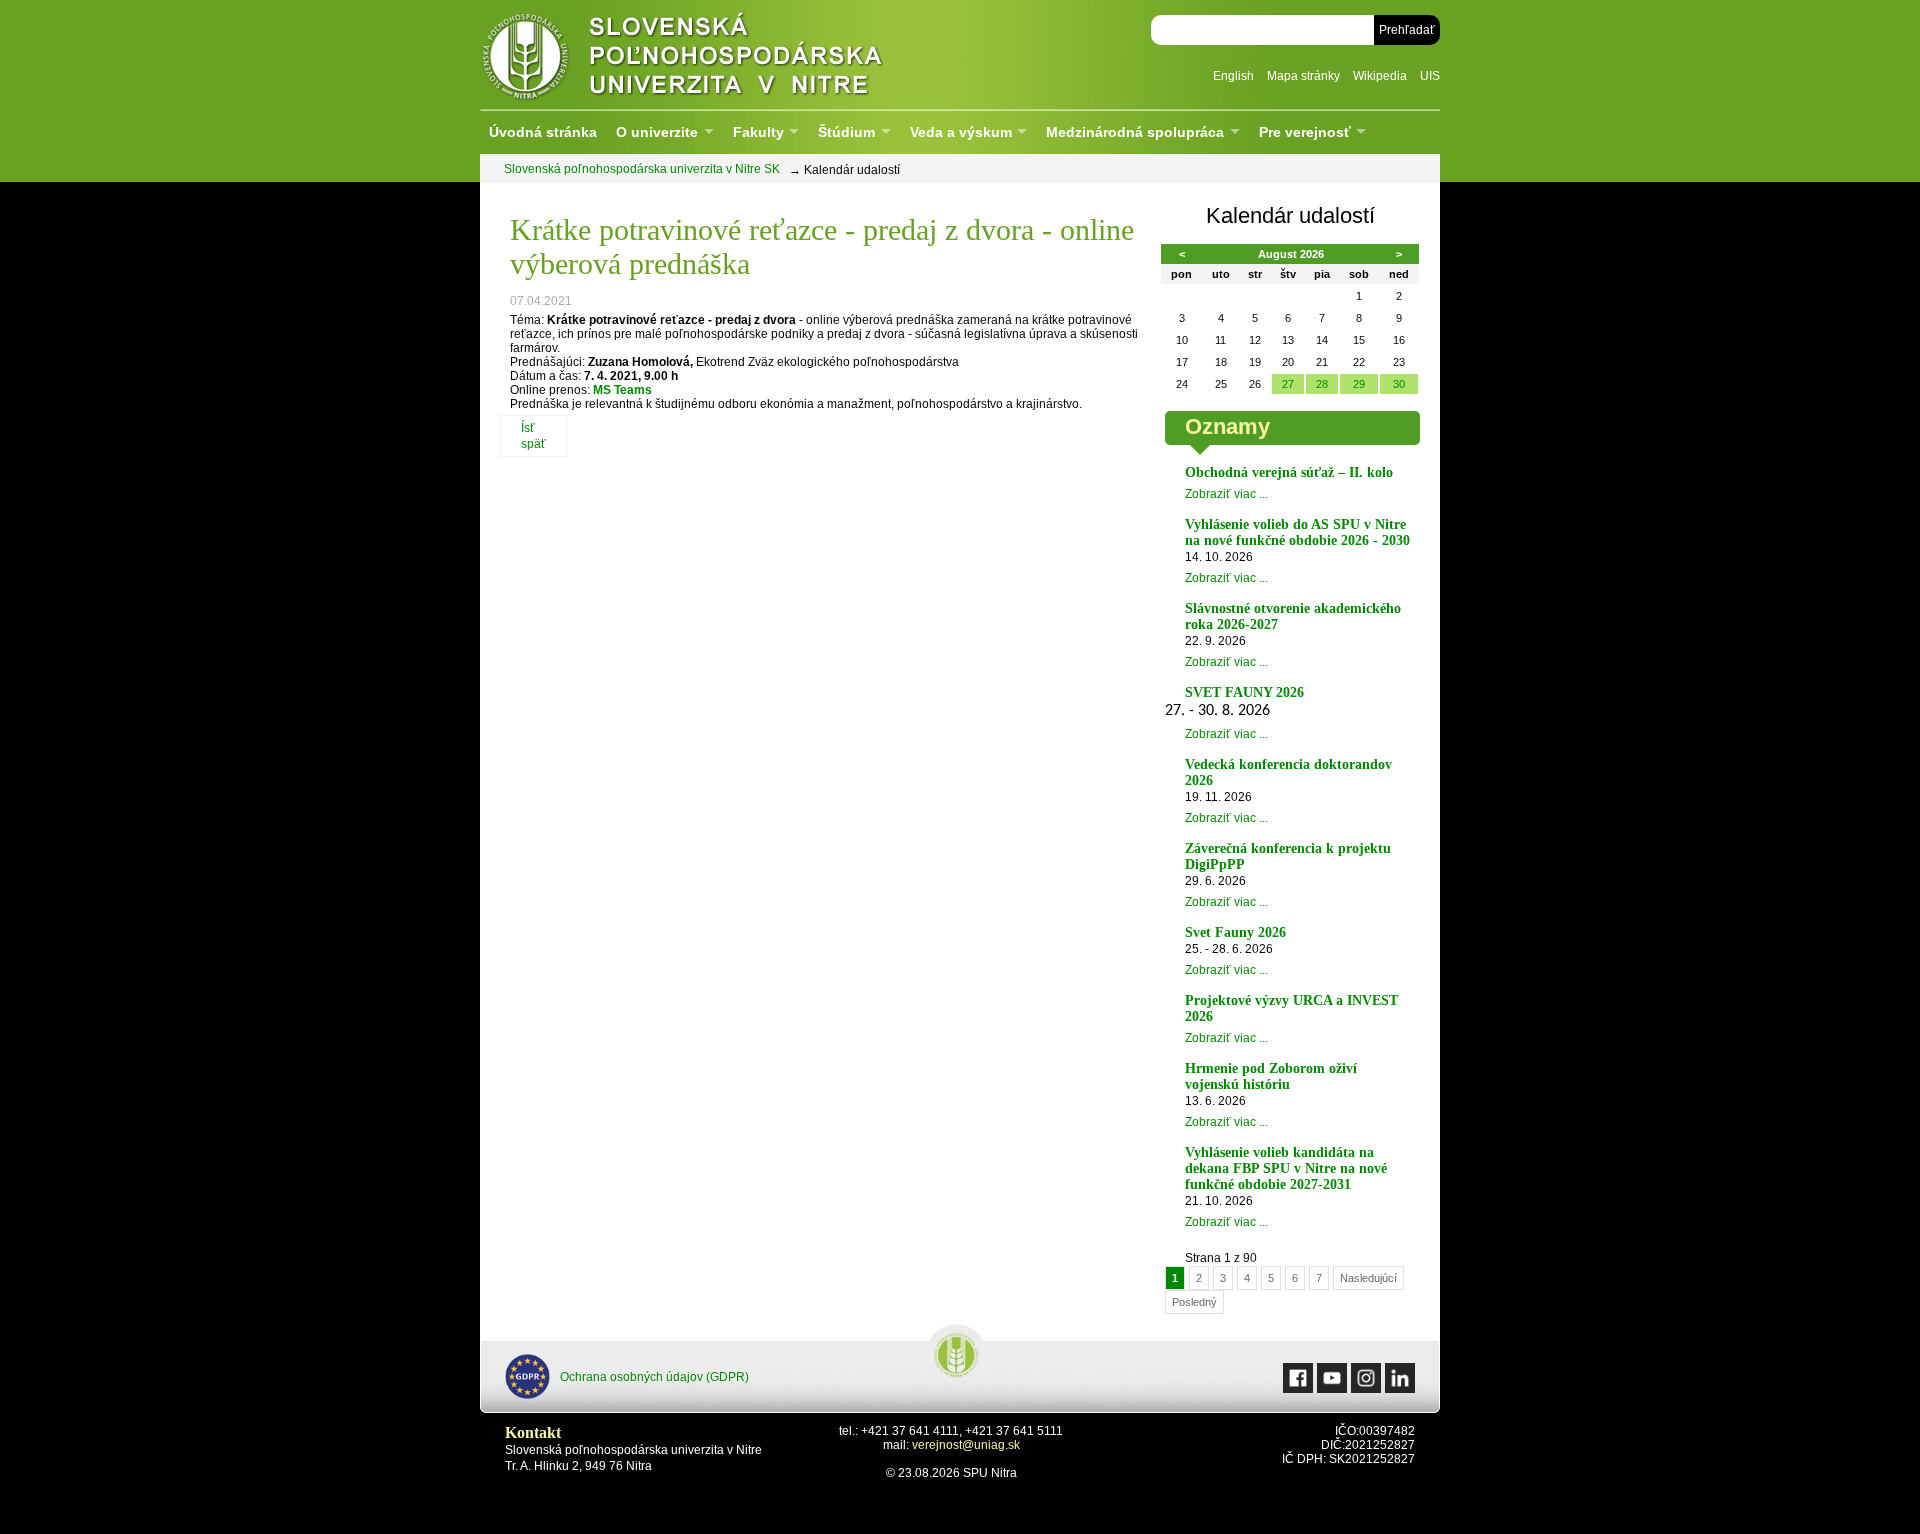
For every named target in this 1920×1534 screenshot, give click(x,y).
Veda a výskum (961, 132)
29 (1359, 384)
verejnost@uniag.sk (966, 1445)
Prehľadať (1407, 30)
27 (1288, 384)
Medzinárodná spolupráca (1135, 132)
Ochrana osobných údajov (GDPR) (654, 1377)
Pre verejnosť (1305, 132)
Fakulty (758, 132)
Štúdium (846, 132)
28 (1322, 384)
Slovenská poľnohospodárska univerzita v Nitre (725, 54)
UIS (1430, 76)
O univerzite (657, 132)
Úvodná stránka (543, 132)
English (1233, 76)
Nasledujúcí (1368, 1278)
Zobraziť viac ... (1226, 494)
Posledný (1194, 1302)
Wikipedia (1380, 76)
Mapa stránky (1303, 76)
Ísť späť (533, 436)
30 (1399, 384)
